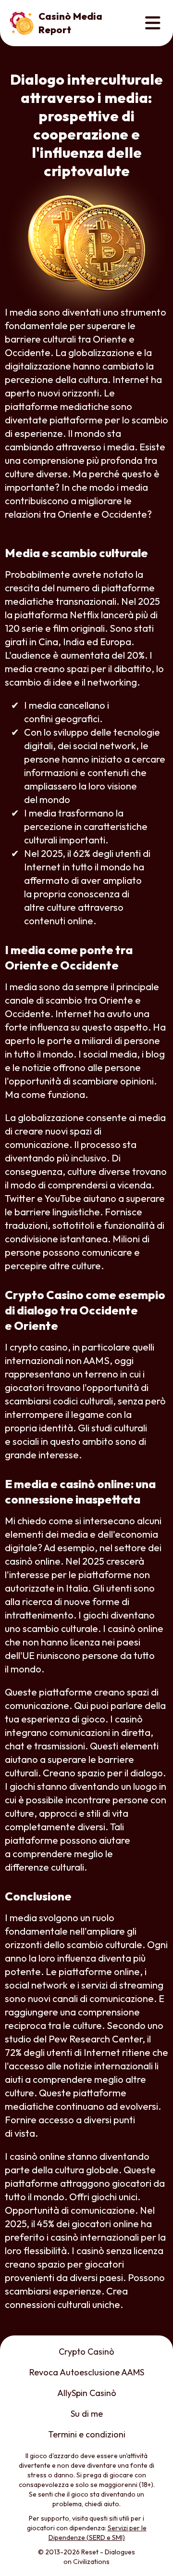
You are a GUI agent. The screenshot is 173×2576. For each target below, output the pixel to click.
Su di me (87, 2414)
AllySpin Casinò (87, 2393)
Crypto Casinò (86, 2352)
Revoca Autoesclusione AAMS (87, 2372)
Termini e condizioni (87, 2434)
